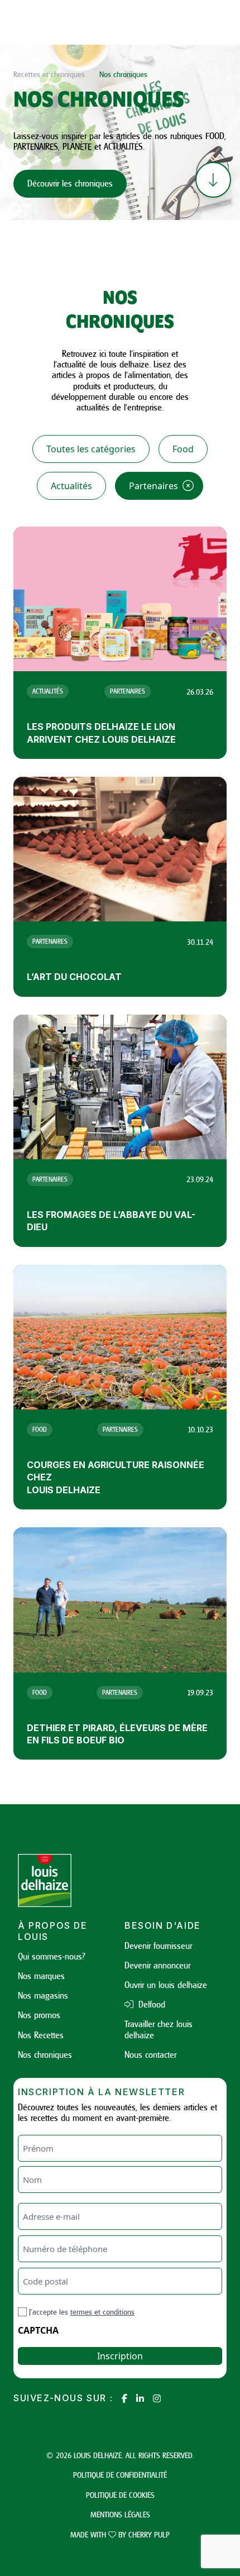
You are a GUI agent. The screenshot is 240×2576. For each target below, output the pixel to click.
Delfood (150, 2004)
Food (183, 449)
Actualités (71, 486)
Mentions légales (120, 2514)
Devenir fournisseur (158, 1946)
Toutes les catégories (91, 449)
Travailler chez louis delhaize (159, 2029)
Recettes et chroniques (49, 74)
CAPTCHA (38, 2330)
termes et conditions (102, 2312)
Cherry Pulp (149, 2534)
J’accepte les (82, 2312)
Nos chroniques (45, 2054)
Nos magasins (43, 1995)
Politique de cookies (120, 2495)
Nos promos (39, 2015)
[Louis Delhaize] (67, 1880)
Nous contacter (150, 2054)
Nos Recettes (41, 2035)
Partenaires (153, 486)
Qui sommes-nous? (52, 1956)
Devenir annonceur (157, 1965)
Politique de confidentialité (120, 2475)
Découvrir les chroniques (70, 183)
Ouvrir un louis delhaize (166, 1985)
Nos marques (41, 1976)
